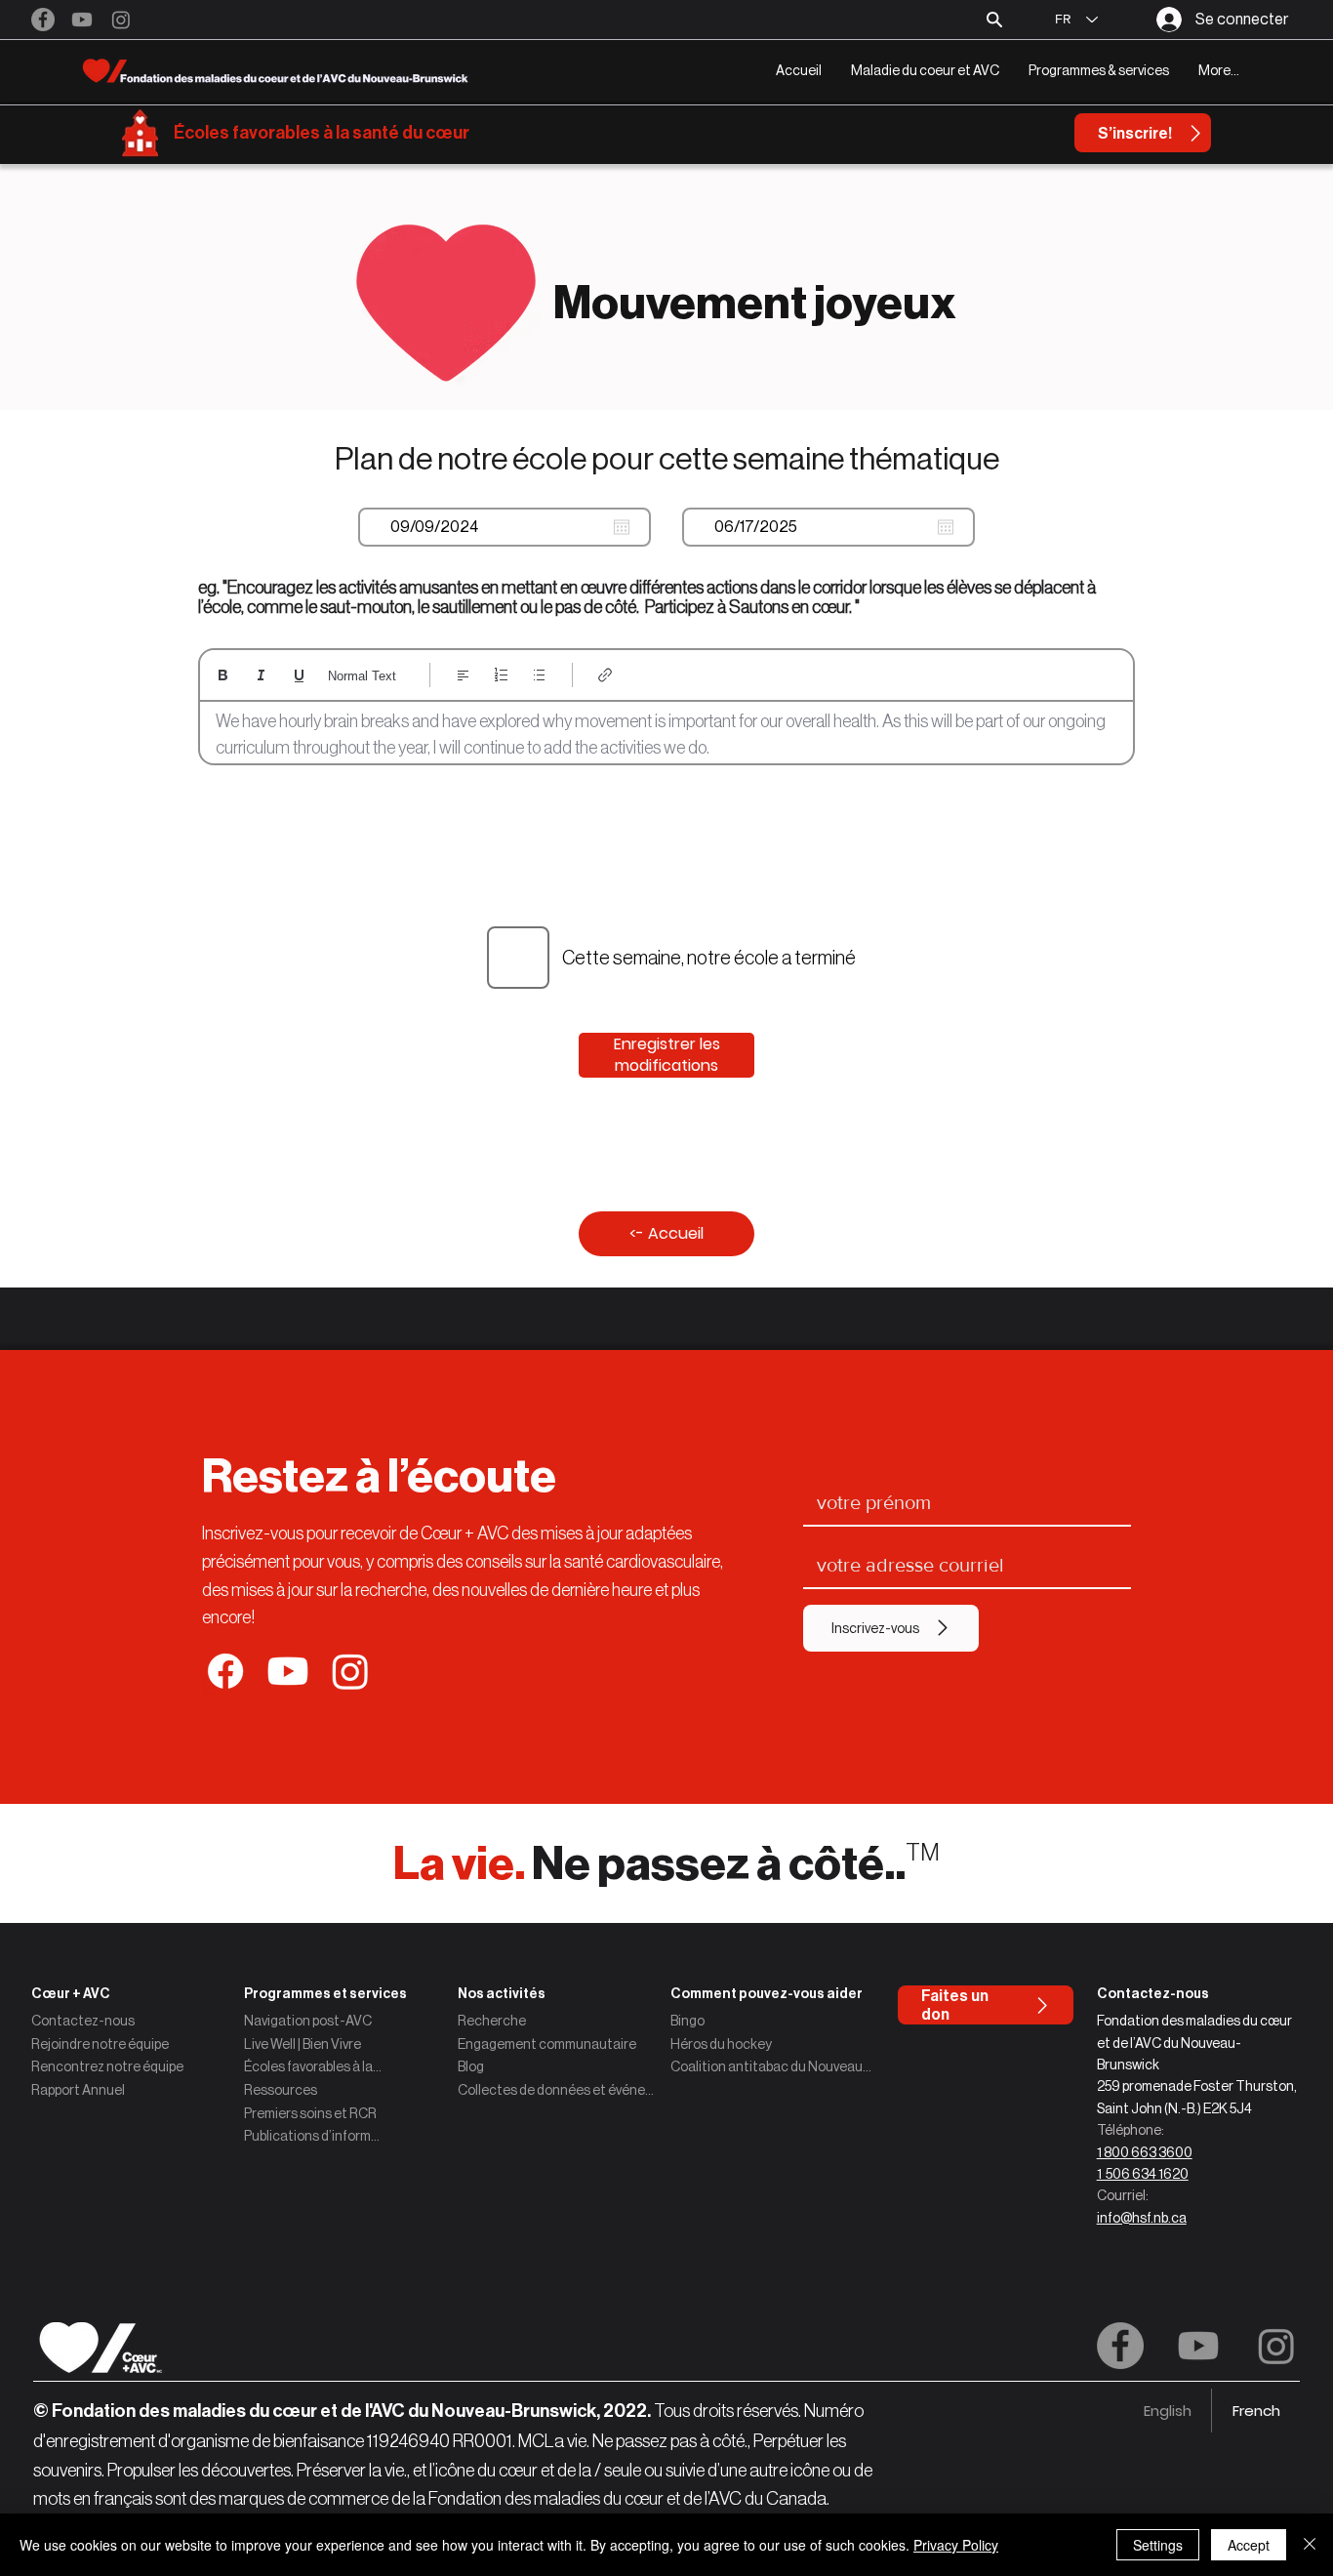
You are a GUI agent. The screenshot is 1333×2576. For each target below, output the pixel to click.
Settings (1158, 2545)
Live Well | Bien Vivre (303, 2044)
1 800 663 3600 (1145, 2152)
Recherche (492, 2021)
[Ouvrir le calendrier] (622, 527)
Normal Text (362, 676)
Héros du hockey (721, 2044)
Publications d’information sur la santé (313, 2136)
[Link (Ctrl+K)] (606, 675)
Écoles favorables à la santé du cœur (322, 133)
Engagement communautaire (547, 2044)
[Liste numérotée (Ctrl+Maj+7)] (501, 675)
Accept (1249, 2545)
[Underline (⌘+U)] (299, 675)
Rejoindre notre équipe (100, 2044)
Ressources (281, 2090)
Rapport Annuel (78, 2090)
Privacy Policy (956, 2545)
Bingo (687, 2021)
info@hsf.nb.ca (1142, 2218)
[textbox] (666, 735)
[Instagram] (121, 20)
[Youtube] (82, 20)
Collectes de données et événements (560, 2090)
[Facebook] (43, 20)
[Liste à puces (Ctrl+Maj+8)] (539, 675)
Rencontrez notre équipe (107, 2066)
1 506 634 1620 (1143, 2174)
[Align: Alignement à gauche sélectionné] (463, 675)
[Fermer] (1310, 2545)
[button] (925, 71)
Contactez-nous (83, 2021)
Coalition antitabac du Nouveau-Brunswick (773, 2066)
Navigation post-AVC (308, 2021)
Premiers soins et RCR (310, 2113)
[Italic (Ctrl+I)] (261, 675)
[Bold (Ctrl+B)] (223, 675)
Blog (471, 2066)
